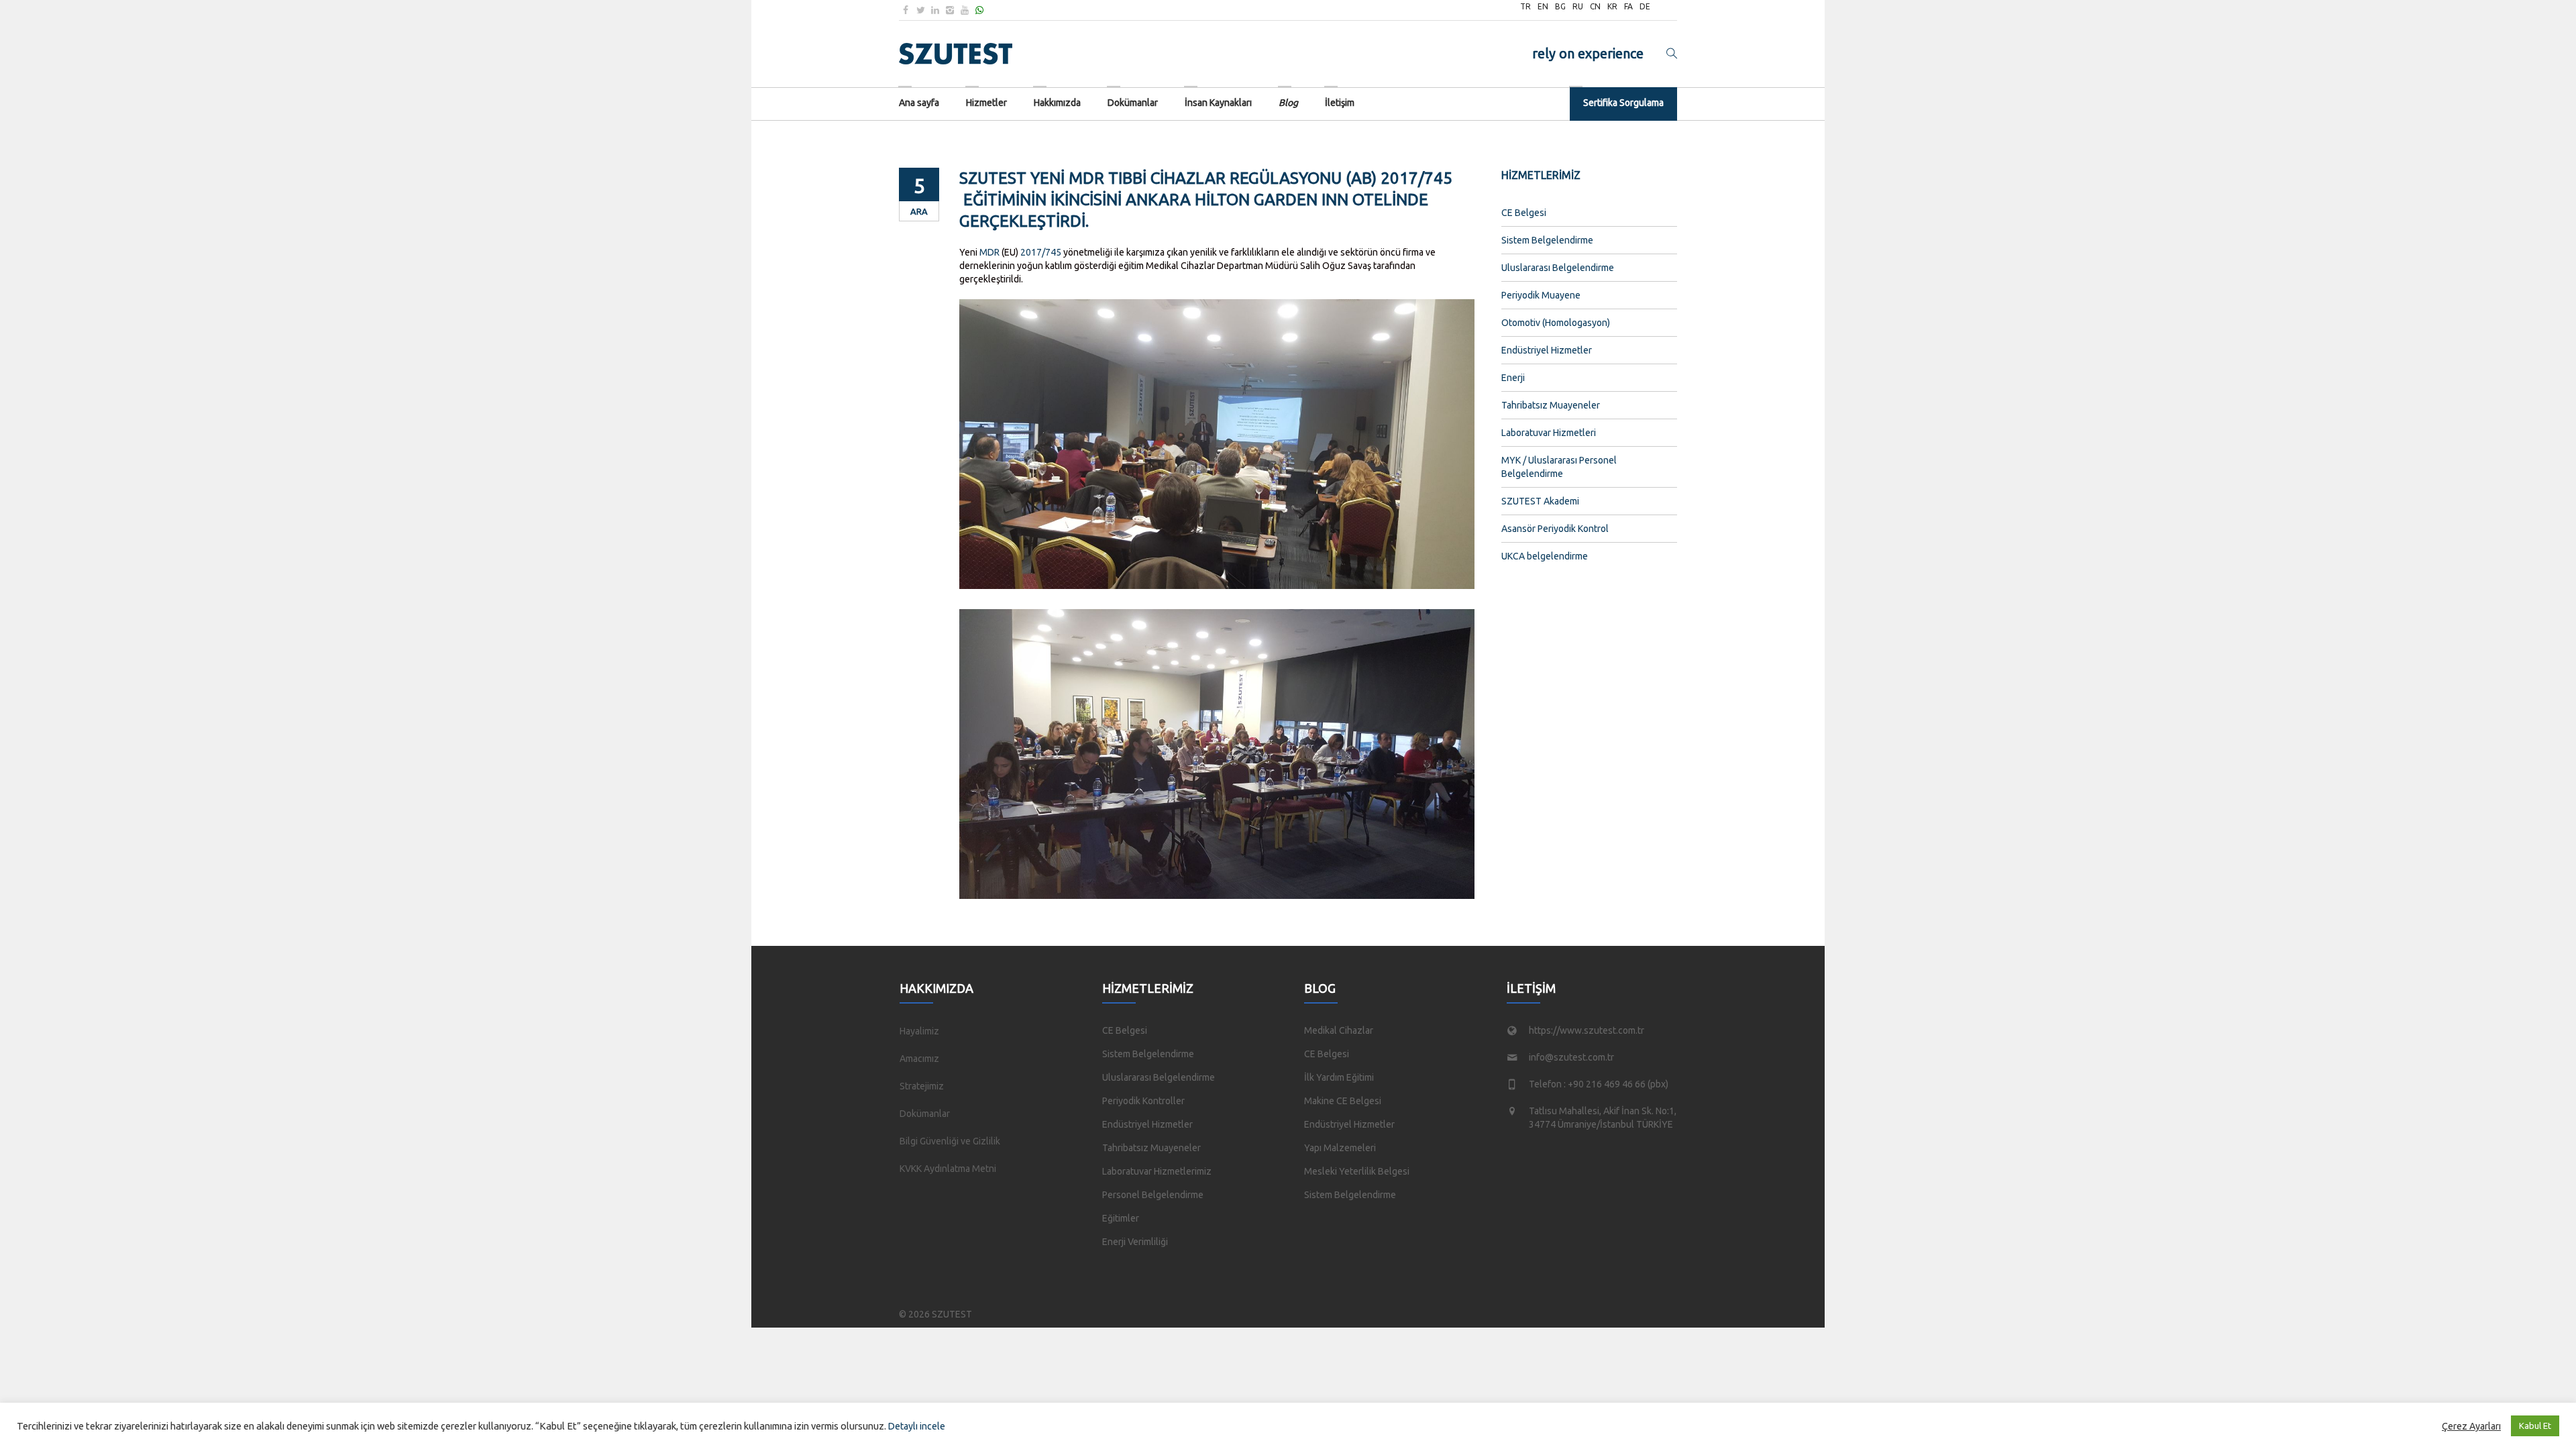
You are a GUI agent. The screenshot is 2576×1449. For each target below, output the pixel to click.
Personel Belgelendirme (1153, 1195)
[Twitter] (920, 10)
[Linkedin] (935, 10)
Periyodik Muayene (1541, 295)
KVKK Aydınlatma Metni (948, 1169)
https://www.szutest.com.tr (1587, 1030)
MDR (989, 252)
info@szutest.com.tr (1571, 1057)
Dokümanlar (925, 1114)
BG (1560, 6)
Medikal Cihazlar (1339, 1030)
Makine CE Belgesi (1343, 1101)
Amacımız (919, 1059)
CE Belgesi (1524, 213)
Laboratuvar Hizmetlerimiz (1157, 1171)
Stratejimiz (922, 1086)
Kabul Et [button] (2535, 1426)
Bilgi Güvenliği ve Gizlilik (950, 1141)
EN (1543, 6)
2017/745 (1041, 252)
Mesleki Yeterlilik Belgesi (1357, 1171)
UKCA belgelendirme (1545, 556)
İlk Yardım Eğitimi (1339, 1077)
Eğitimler (1121, 1218)
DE (1645, 6)
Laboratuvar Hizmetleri (1549, 433)
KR (1612, 6)
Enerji (1513, 378)
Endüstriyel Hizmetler (1547, 350)
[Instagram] (950, 10)
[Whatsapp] (979, 10)
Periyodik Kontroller (1143, 1101)
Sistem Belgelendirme (1547, 240)
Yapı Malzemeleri (1340, 1148)
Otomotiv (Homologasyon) (1556, 323)
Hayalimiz (919, 1031)
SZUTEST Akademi (1540, 501)
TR (1525, 6)
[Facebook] (906, 10)
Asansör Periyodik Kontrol (1555, 529)
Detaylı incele (917, 1426)
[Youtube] (965, 10)
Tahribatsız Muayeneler (1551, 405)
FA (1628, 6)
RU (1578, 6)
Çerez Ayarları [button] (2471, 1426)
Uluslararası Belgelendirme (1558, 268)
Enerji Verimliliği (1135, 1242)
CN (1595, 6)
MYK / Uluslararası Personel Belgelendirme (1559, 467)
